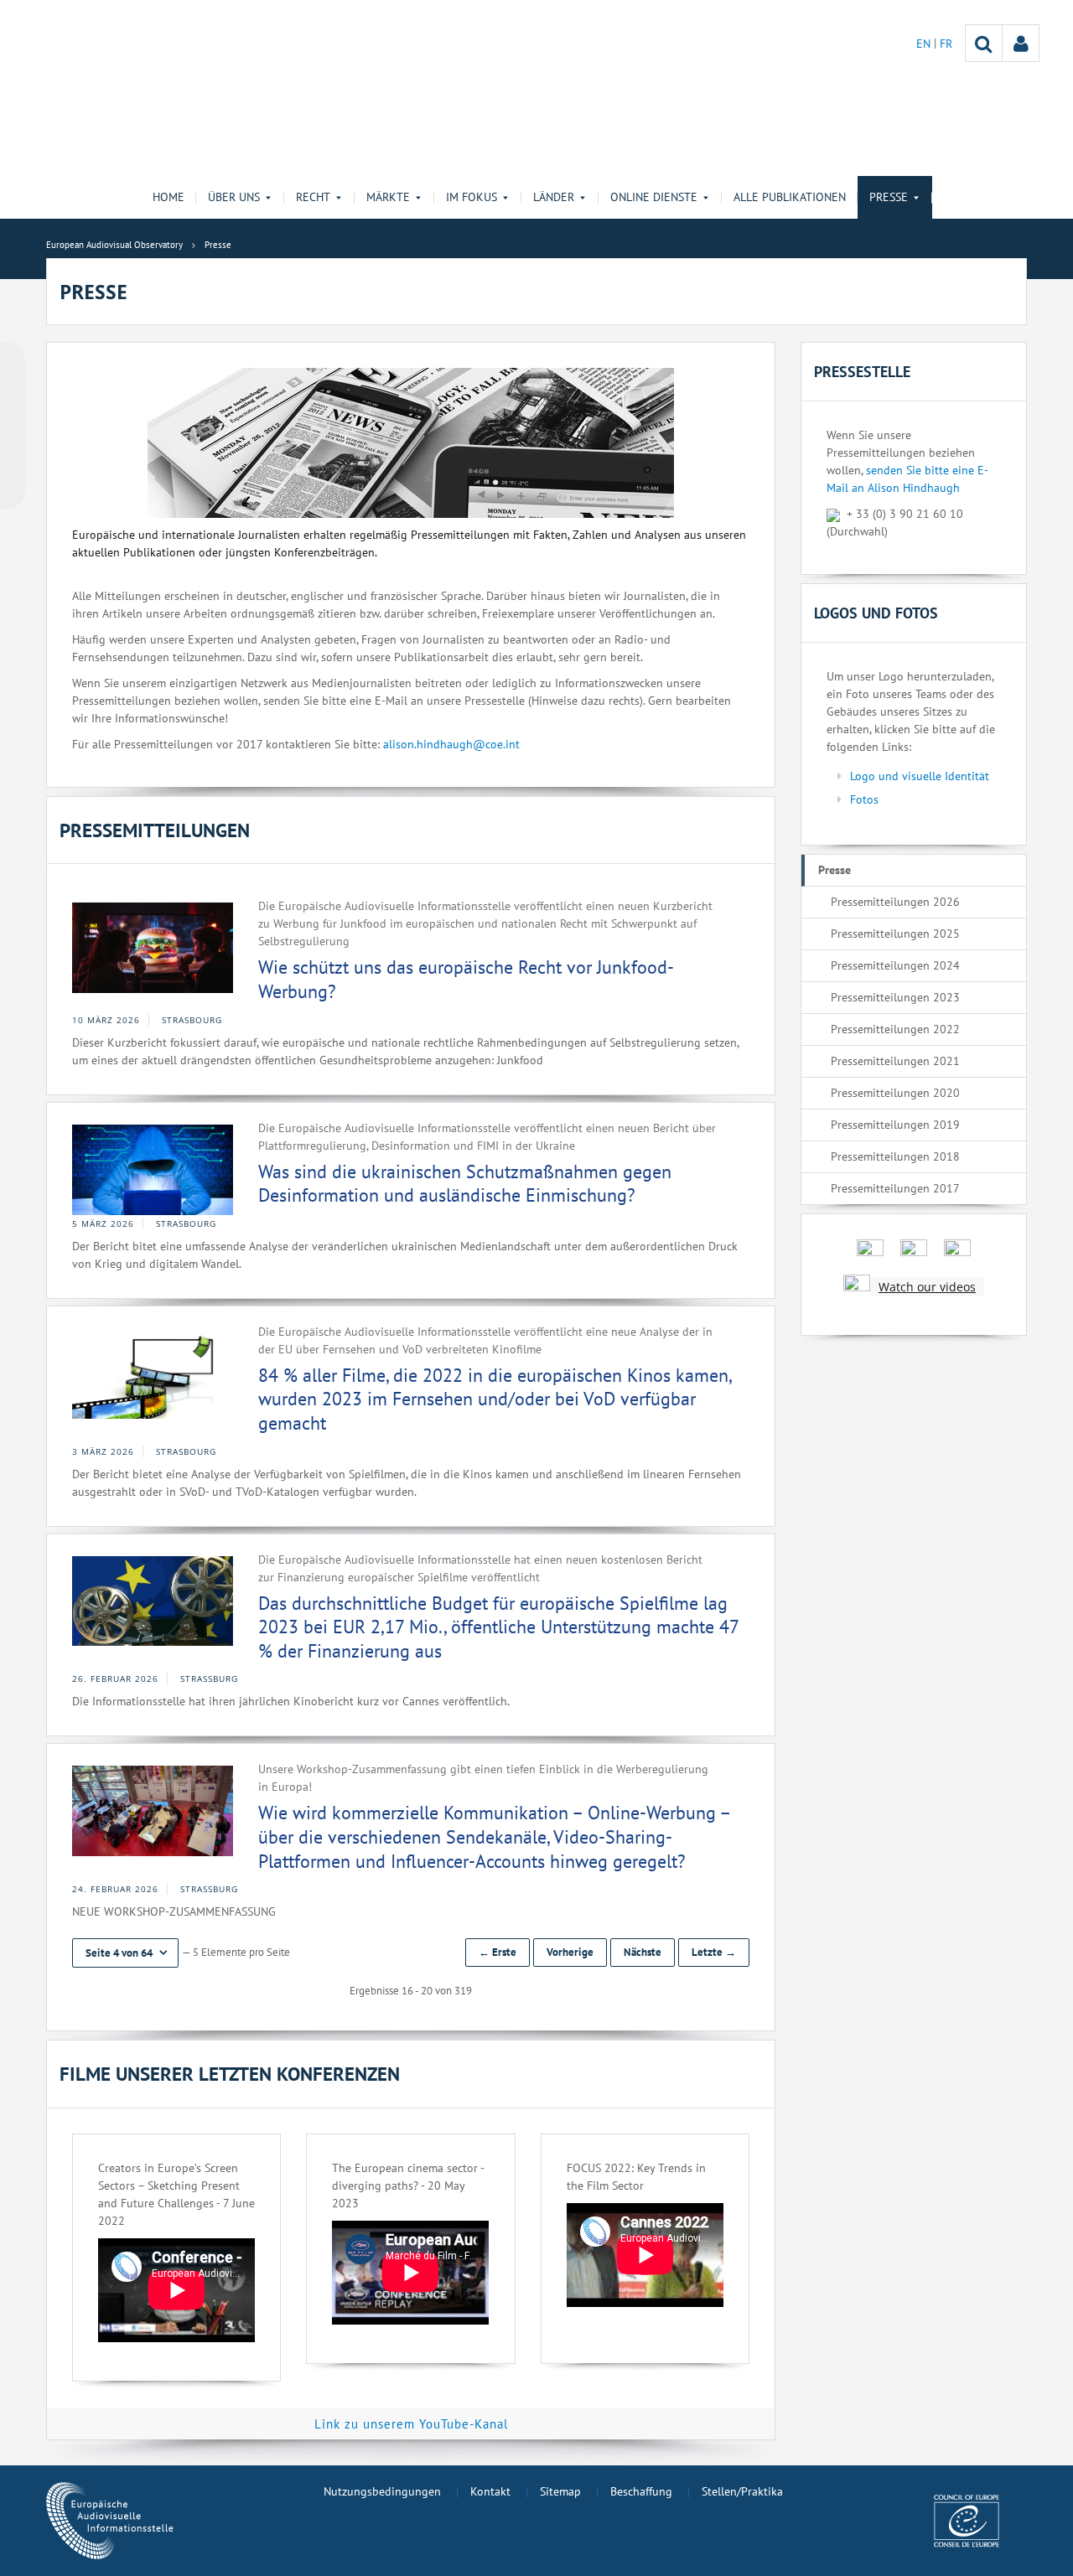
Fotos (864, 799)
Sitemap (560, 2491)
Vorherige (570, 1952)
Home (168, 197)
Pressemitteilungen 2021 (895, 1061)
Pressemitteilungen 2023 (895, 997)
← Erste (498, 1952)
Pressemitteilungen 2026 (895, 902)
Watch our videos (927, 1287)
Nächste (643, 1952)
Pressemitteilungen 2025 (895, 934)
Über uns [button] (234, 197)
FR (946, 44)
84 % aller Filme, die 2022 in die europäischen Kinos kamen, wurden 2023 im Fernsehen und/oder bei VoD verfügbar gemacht (495, 1399)
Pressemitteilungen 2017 (895, 1188)
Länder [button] (554, 197)
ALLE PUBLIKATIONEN (790, 197)
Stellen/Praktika (742, 2491)
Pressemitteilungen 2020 (895, 1093)
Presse (835, 870)
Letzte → (714, 1952)
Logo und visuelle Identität (920, 776)
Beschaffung (641, 2491)
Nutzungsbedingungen (382, 2491)
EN (925, 44)
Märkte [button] (388, 197)
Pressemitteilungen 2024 (895, 965)
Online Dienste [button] (654, 197)
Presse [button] (889, 197)
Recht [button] (313, 197)
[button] (125, 1953)
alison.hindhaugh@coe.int (451, 744)
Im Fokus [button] (472, 197)
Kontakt (490, 2491)
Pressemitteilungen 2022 (895, 1029)
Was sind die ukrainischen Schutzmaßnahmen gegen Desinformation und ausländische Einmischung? (465, 1184)
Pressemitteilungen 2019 (895, 1125)
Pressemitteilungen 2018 (895, 1156)
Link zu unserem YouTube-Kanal (411, 2424)
